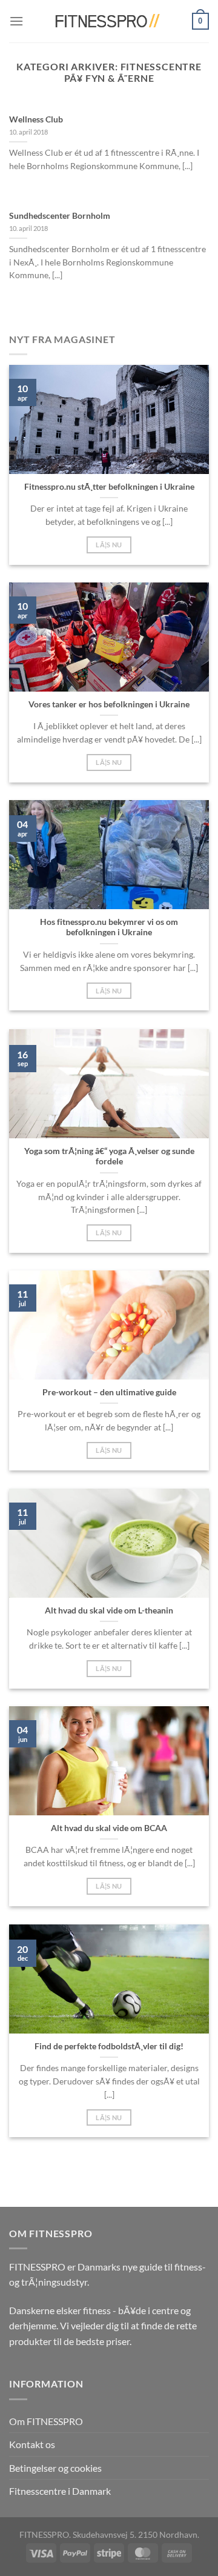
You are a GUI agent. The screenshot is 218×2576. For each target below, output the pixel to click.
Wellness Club (36, 119)
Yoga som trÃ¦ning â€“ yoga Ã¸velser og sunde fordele (109, 1156)
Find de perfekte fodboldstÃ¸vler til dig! (109, 2046)
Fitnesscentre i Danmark (60, 2491)
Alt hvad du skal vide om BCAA (109, 1828)
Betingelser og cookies (55, 2468)
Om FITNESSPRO (46, 2421)
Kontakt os (32, 2444)
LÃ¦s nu (109, 545)
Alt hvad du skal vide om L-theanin (109, 1610)
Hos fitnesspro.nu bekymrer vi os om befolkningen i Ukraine (109, 927)
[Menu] (16, 21)
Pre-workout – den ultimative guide (109, 1392)
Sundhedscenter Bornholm (60, 216)
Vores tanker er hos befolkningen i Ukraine (109, 704)
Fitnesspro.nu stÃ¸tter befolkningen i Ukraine (109, 487)
